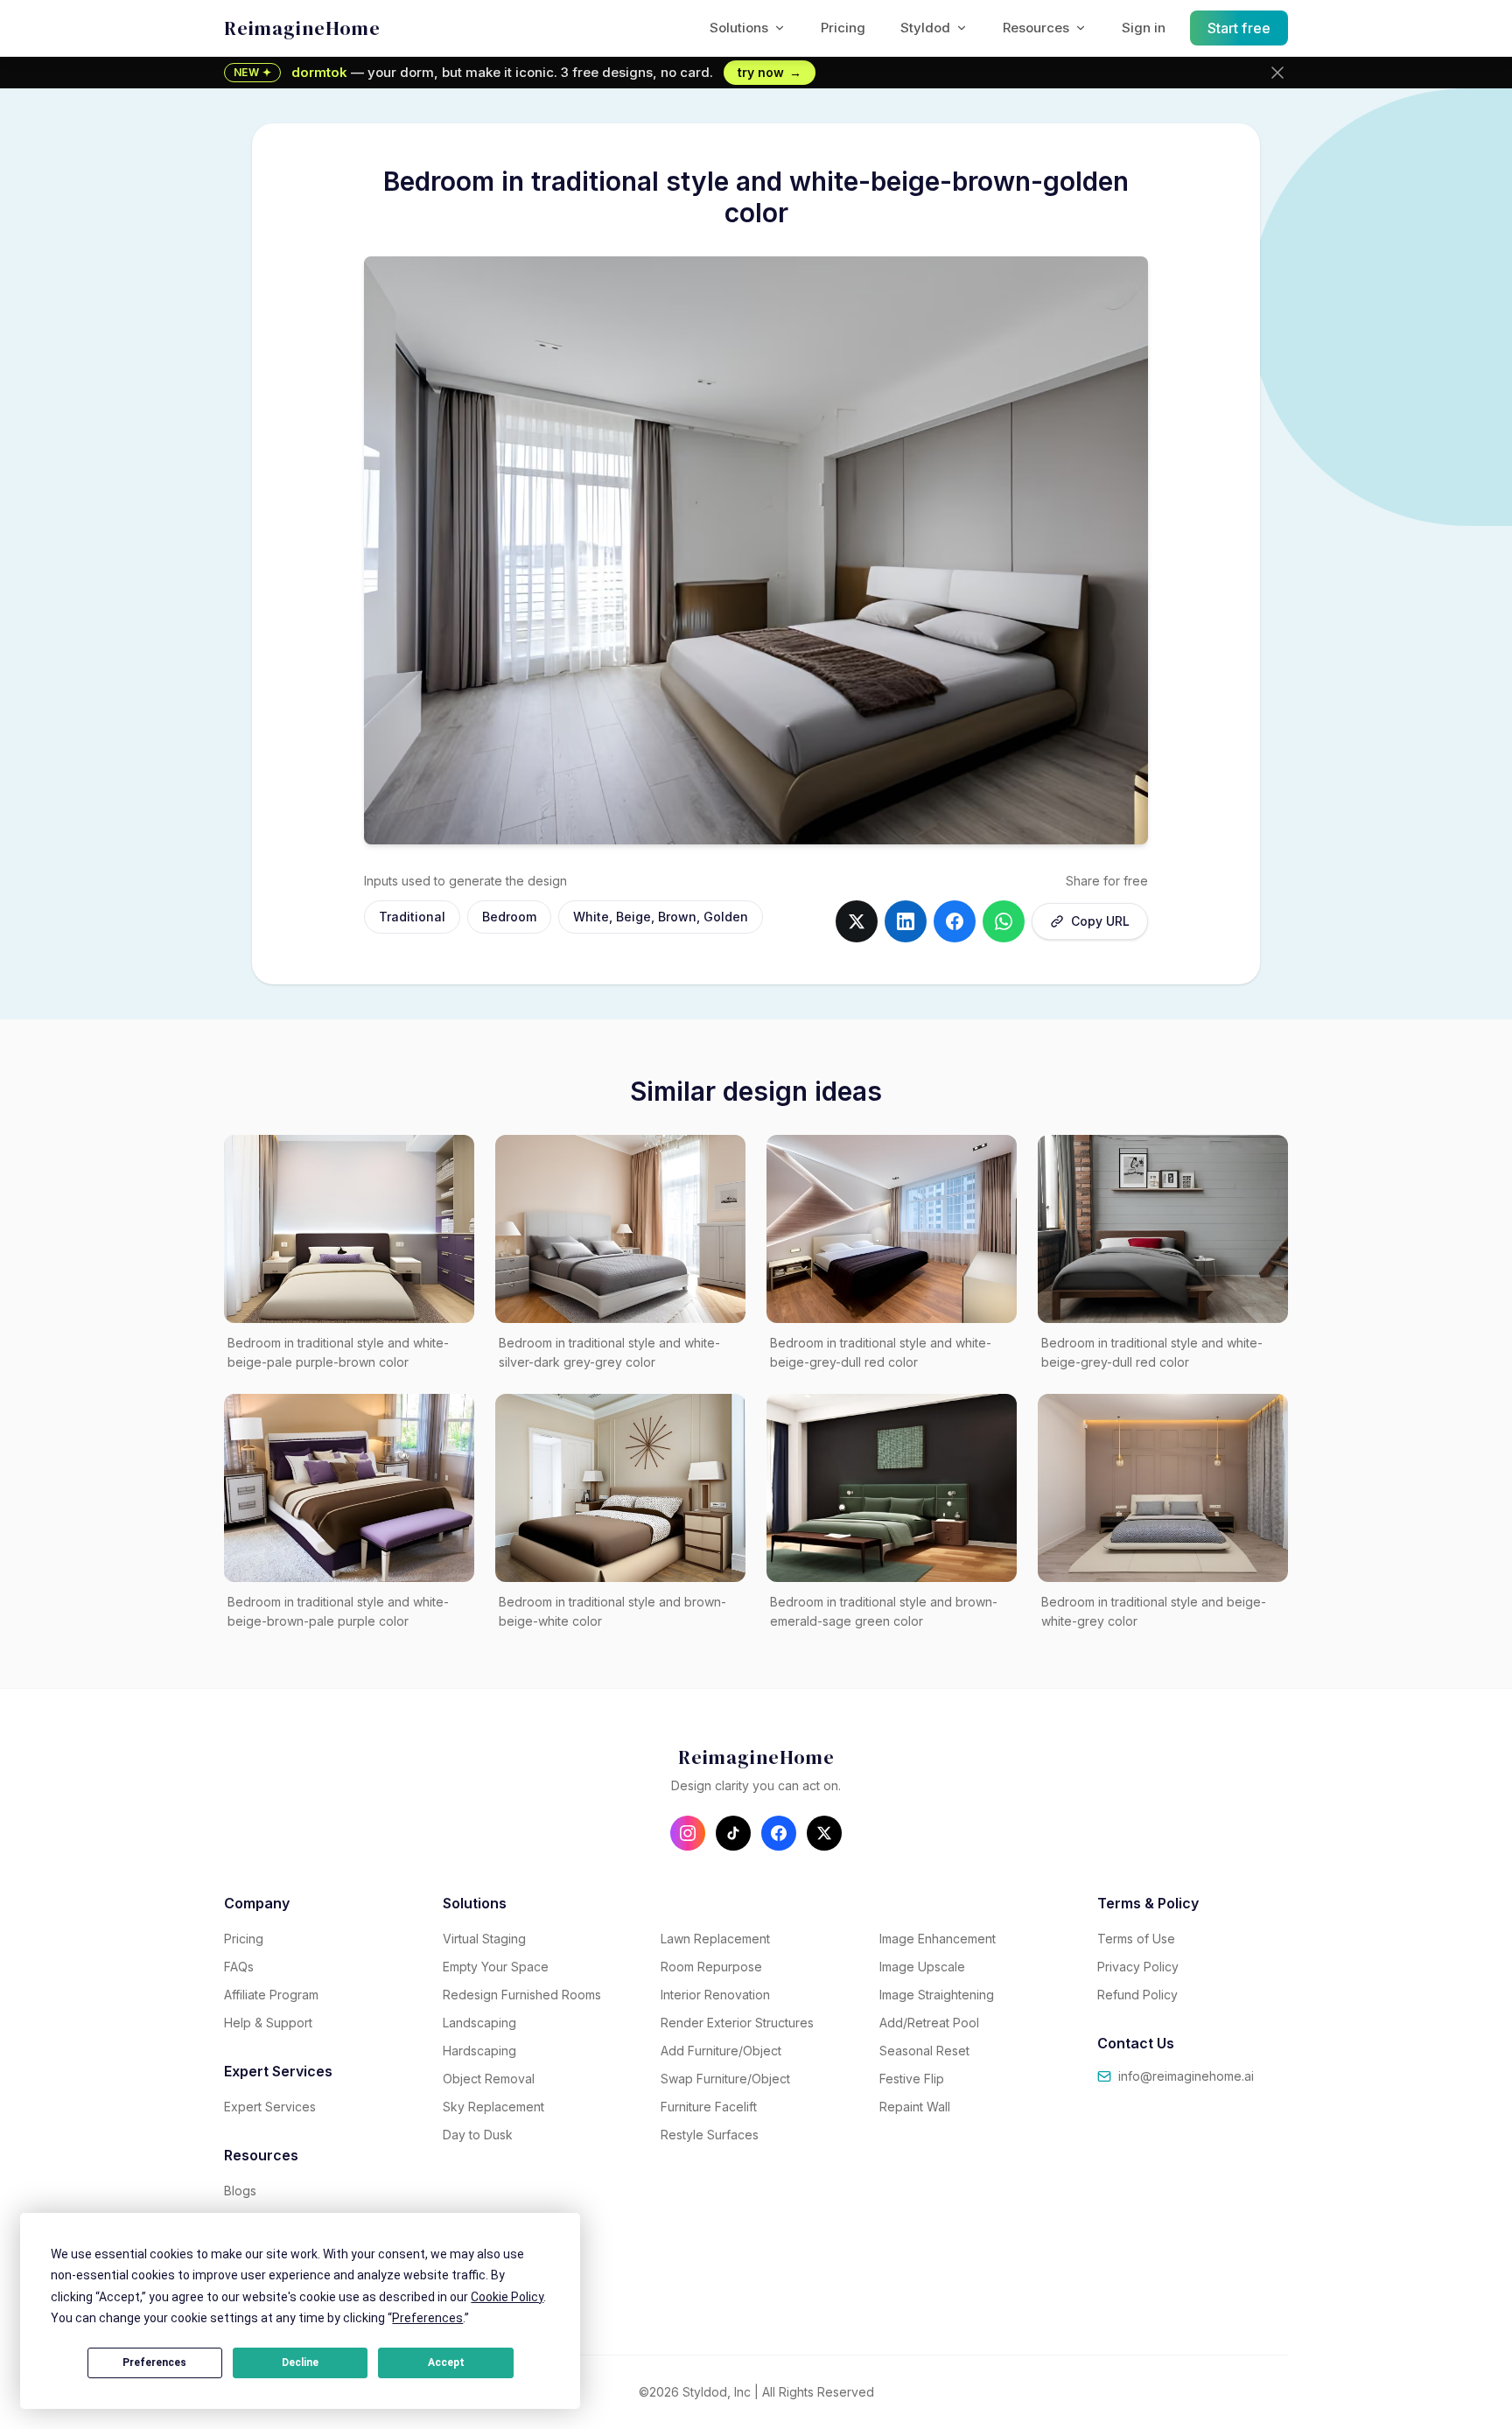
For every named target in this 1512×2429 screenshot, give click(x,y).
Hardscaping (479, 2051)
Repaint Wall (915, 2107)
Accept (446, 2362)
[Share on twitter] (857, 921)
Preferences (154, 2362)
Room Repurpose (711, 1967)
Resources (1036, 28)
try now (770, 72)
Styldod (925, 28)
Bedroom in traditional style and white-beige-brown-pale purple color (338, 1612)
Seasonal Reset (924, 2051)
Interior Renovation (715, 1995)
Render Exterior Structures (737, 2023)
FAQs (239, 1967)
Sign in (1144, 28)
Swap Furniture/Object (725, 2079)
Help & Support (268, 2023)
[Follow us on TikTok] (733, 1833)
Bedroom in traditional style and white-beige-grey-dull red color (881, 1353)
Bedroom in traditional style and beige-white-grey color (1154, 1612)
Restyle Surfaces (710, 2135)
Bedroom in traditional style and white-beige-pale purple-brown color (338, 1353)
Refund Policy (1137, 1995)
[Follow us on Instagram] (688, 1833)
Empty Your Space (496, 1967)
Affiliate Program (271, 1995)
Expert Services (270, 2107)
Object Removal (489, 2079)
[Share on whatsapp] (1004, 921)
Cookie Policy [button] (507, 2297)
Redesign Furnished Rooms (522, 1995)
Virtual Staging (484, 1939)
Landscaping (479, 2023)
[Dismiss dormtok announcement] (1277, 73)
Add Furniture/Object (721, 2051)
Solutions (739, 28)
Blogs (240, 2191)
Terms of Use (1136, 1939)
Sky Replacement (493, 2107)
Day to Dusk (478, 2135)
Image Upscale (922, 1967)
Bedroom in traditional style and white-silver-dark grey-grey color (609, 1353)
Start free (1239, 28)
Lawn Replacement (715, 1939)
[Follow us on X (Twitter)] (824, 1833)
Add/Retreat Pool (929, 2023)
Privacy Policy (1138, 1967)
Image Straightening (937, 1995)
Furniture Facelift (709, 2107)
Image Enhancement (938, 1939)
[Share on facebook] (955, 921)
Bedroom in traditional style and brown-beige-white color (612, 1612)
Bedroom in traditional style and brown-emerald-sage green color (884, 1612)
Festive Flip (912, 2079)
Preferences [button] (427, 2318)
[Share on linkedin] (906, 921)
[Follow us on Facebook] (779, 1833)
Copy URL (1100, 921)
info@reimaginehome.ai (1186, 2076)
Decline (300, 2362)
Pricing (843, 28)
